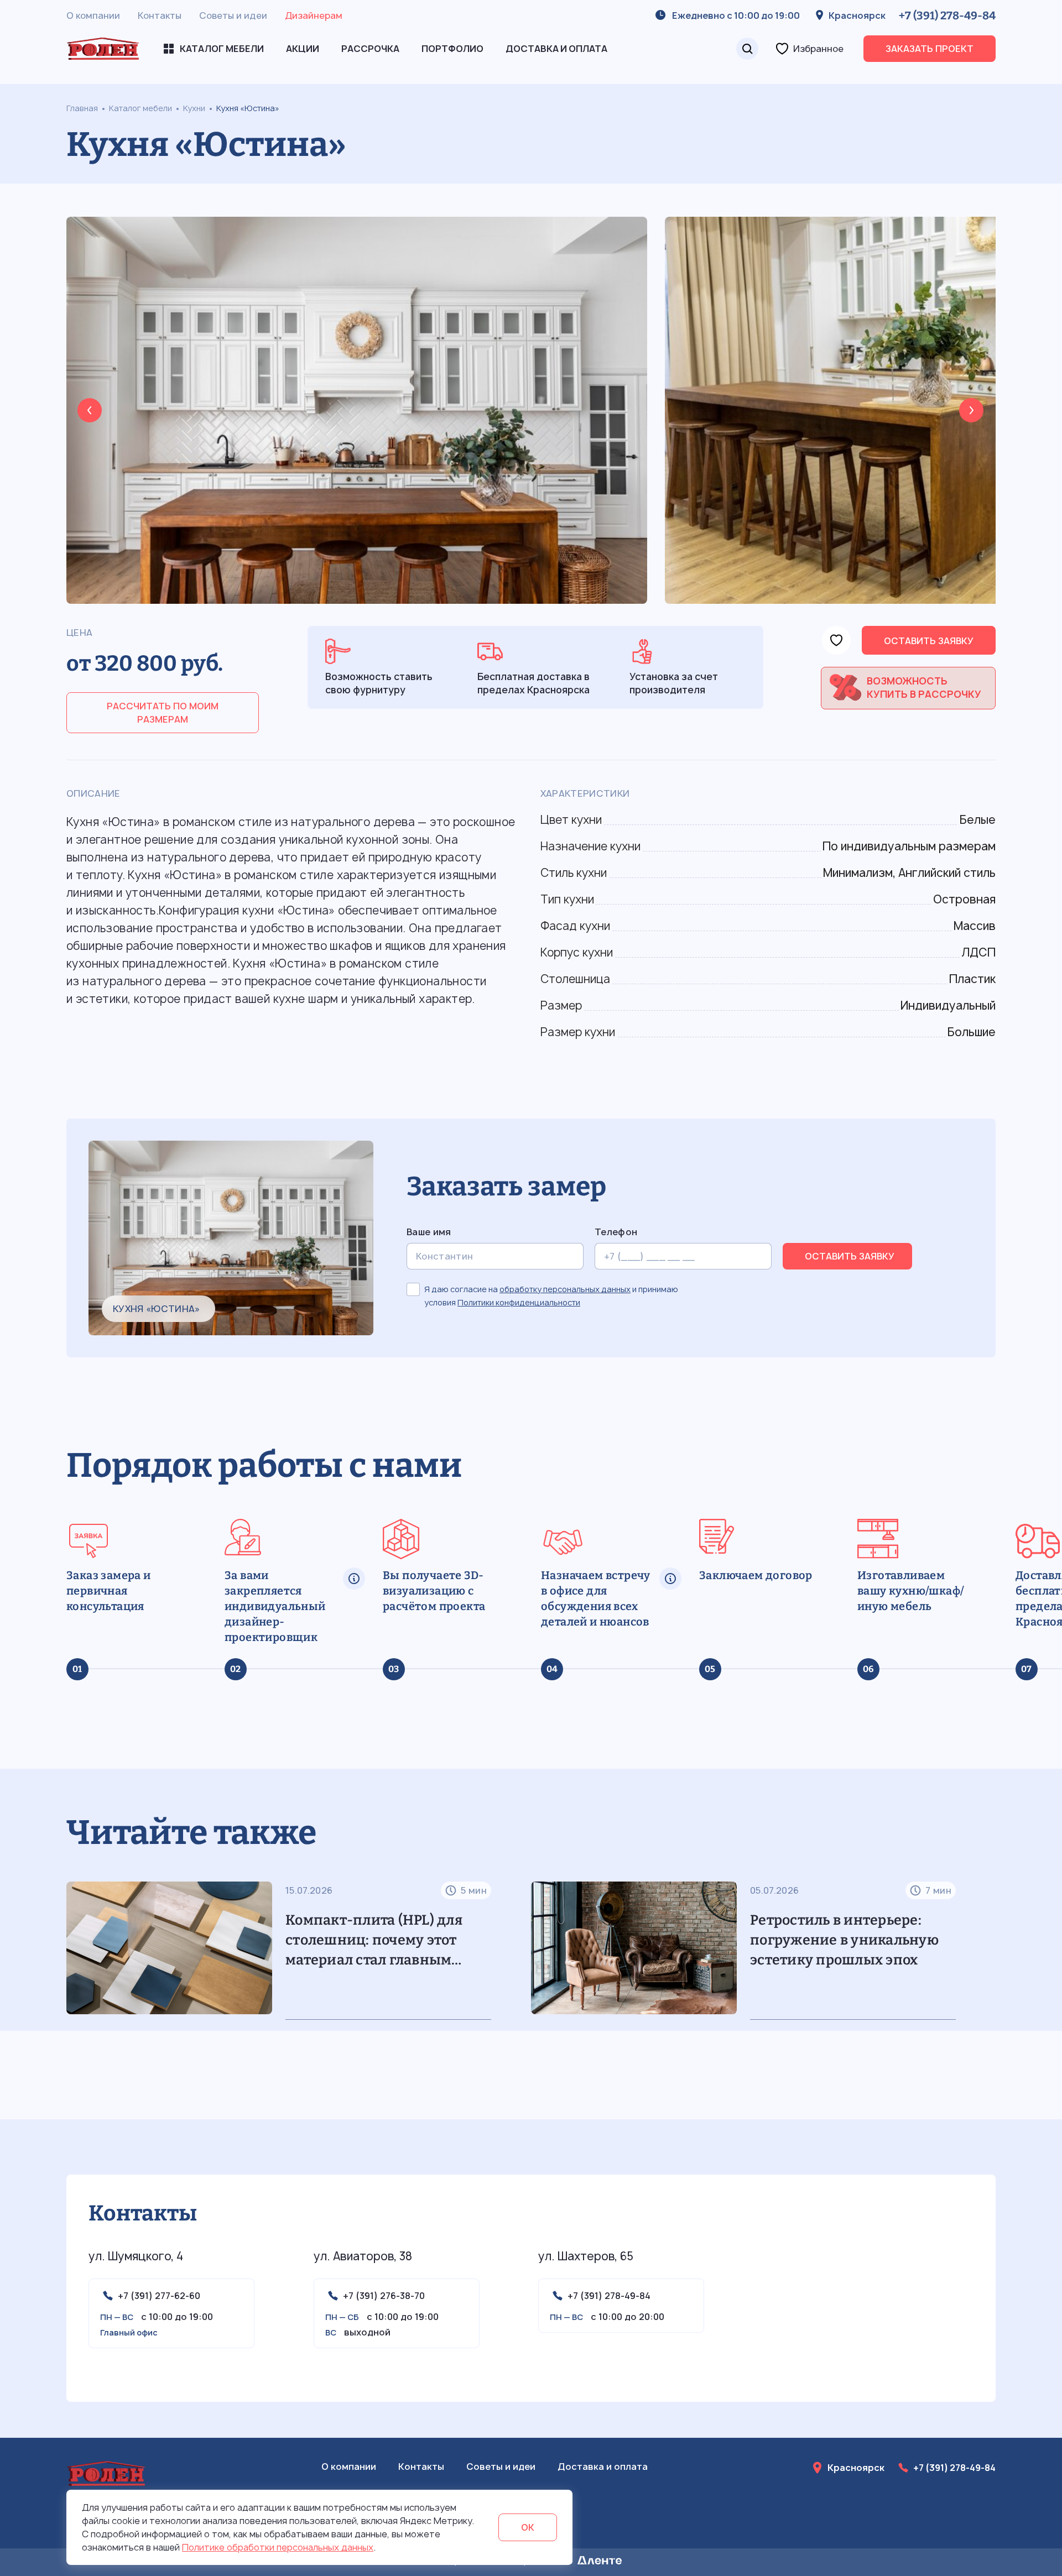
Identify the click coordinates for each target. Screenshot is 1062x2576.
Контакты (160, 15)
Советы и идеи (233, 15)
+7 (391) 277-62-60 (159, 2296)
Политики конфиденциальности (519, 1302)
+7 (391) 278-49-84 (947, 15)
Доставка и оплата (556, 49)
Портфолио (452, 49)
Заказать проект (930, 49)
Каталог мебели (140, 108)
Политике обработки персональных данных (278, 2547)
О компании (93, 15)
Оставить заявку (929, 641)
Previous (90, 410)
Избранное (818, 49)
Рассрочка (370, 49)
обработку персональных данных (565, 1289)
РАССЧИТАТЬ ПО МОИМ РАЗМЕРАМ (163, 713)
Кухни (194, 108)
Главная (82, 108)
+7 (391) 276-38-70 (384, 2296)
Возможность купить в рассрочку (924, 688)
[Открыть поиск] (747, 49)
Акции (303, 49)
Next (971, 410)
